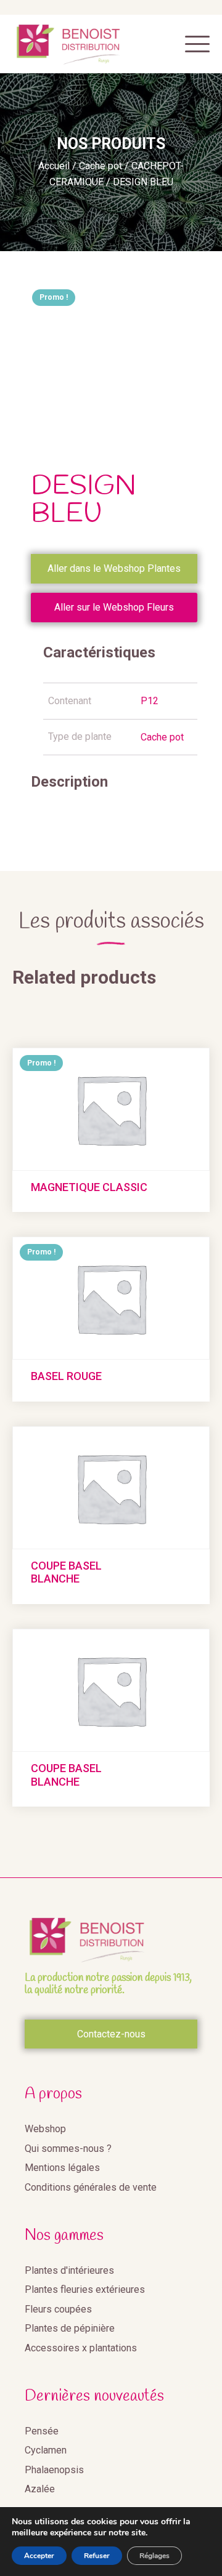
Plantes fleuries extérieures (85, 2289)
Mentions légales (62, 2168)
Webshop (45, 2129)
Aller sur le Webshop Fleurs (114, 607)
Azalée (40, 2489)
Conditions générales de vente (91, 2187)
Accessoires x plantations (81, 2348)
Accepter (39, 2556)
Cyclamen (46, 2450)
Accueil (54, 166)
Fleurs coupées (58, 2309)
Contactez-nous (111, 2034)
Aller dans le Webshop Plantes (114, 568)
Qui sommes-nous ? (68, 2149)
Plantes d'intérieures (69, 2270)
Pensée (42, 2431)
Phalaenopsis (54, 2470)
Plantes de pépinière (70, 2328)
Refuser (97, 2556)
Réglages (154, 2556)
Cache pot (101, 166)
